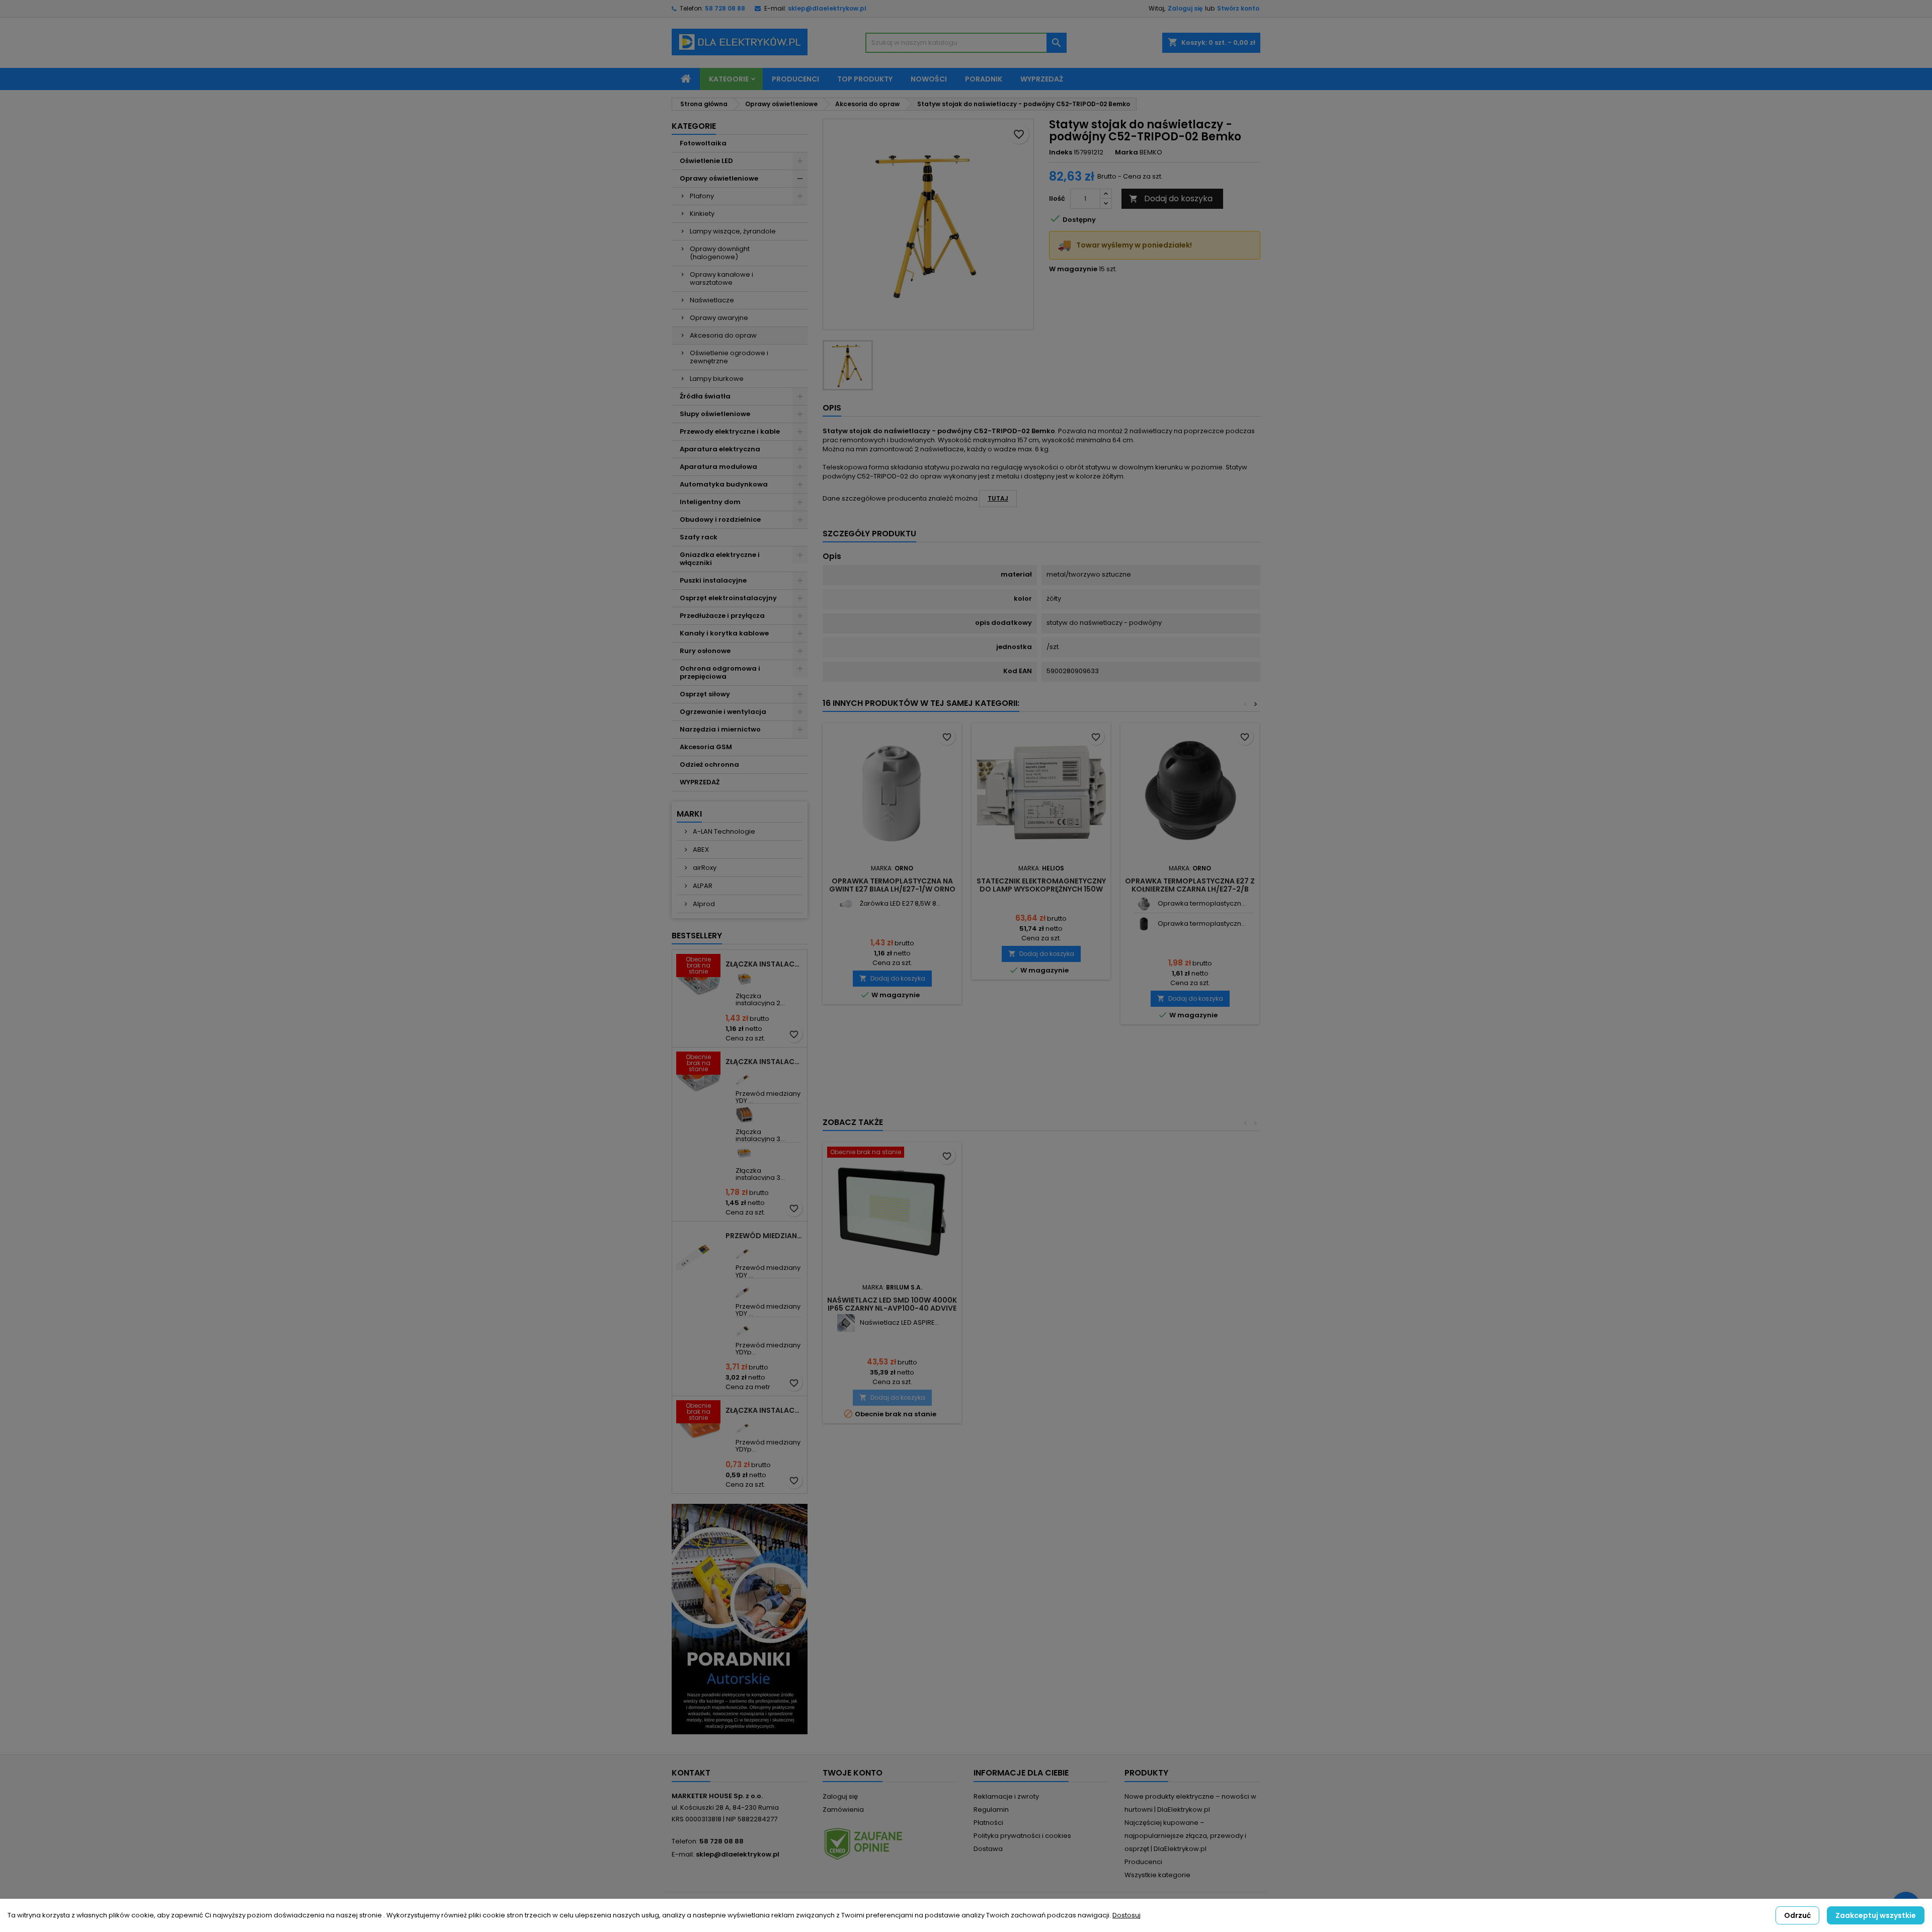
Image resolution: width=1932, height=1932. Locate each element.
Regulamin (991, 1809)
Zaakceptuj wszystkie (1876, 1915)
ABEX (700, 850)
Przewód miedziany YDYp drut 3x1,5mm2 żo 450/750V (764, 1236)
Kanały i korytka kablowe (724, 633)
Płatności (988, 1823)
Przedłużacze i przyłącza (722, 616)
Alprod (703, 904)
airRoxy (704, 868)
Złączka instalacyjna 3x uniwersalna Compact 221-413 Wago (764, 1062)
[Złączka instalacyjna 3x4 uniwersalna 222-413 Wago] (744, 1115)
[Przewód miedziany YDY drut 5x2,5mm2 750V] (744, 1289)
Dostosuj (1126, 1915)
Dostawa (988, 1849)
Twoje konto (853, 1773)
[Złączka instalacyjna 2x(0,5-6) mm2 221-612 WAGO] (744, 979)
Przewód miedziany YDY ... (768, 1097)
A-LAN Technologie (723, 831)
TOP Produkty (865, 79)
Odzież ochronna (709, 764)
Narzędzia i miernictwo (720, 729)
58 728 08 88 (725, 8)
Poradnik (984, 79)
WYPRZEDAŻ (700, 782)
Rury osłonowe (705, 651)
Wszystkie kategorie (1157, 1875)
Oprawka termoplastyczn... (1202, 903)
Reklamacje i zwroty (1006, 1796)
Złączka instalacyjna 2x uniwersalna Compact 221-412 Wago (764, 964)
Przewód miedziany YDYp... (768, 1349)
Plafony (702, 196)
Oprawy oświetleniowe (719, 178)
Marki (689, 814)
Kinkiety (702, 214)
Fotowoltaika (703, 143)
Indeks (1061, 152)
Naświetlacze (712, 300)
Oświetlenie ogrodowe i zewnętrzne (729, 357)
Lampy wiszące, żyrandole (733, 231)
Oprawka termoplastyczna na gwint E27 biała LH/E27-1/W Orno (892, 885)
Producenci (795, 79)
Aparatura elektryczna (720, 449)
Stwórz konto (1238, 8)
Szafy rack (699, 537)
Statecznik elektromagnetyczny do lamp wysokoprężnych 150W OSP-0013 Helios (1041, 889)
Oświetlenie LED (706, 161)
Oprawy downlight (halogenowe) (720, 253)
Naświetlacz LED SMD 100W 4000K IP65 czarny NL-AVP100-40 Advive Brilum (892, 1308)
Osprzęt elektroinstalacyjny (728, 598)
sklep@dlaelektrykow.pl (827, 8)
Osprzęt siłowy (705, 694)
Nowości (929, 79)
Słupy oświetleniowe (715, 414)
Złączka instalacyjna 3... (760, 1135)
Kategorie (729, 79)
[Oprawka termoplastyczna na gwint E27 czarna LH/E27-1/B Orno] (1144, 924)
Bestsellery (697, 936)
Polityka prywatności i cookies (1022, 1836)
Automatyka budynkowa (724, 484)
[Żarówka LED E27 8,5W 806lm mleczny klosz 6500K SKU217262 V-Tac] (846, 904)
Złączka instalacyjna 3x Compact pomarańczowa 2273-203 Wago (764, 1410)
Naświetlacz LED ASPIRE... (900, 1322)
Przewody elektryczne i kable (730, 431)
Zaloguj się (1185, 8)
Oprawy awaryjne (719, 318)
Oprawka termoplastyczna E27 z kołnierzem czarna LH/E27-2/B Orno (1190, 889)
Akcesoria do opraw (723, 335)
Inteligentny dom (710, 502)
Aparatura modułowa (718, 467)
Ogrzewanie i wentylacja (723, 712)
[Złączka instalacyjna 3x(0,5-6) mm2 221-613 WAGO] (744, 1153)
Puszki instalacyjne (713, 580)
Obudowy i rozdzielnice (720, 519)
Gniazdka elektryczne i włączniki (720, 559)
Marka (1126, 152)
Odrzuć (1797, 1915)
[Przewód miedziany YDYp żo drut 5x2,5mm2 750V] (744, 1328)
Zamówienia (843, 1809)
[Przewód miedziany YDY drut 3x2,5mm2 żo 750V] (744, 1251)
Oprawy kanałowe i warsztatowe (721, 278)
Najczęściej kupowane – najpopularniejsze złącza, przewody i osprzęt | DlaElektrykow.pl (1185, 1836)
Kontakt (691, 1773)
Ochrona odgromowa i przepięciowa (720, 672)
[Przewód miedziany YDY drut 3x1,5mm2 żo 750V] (744, 1076)
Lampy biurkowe (717, 379)
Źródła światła (705, 396)
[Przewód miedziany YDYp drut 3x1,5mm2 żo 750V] (744, 1425)
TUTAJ (998, 498)
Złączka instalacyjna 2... (760, 999)
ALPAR (702, 886)
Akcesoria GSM (706, 747)
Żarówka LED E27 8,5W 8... (900, 903)
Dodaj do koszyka (1171, 198)
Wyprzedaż (1042, 79)
